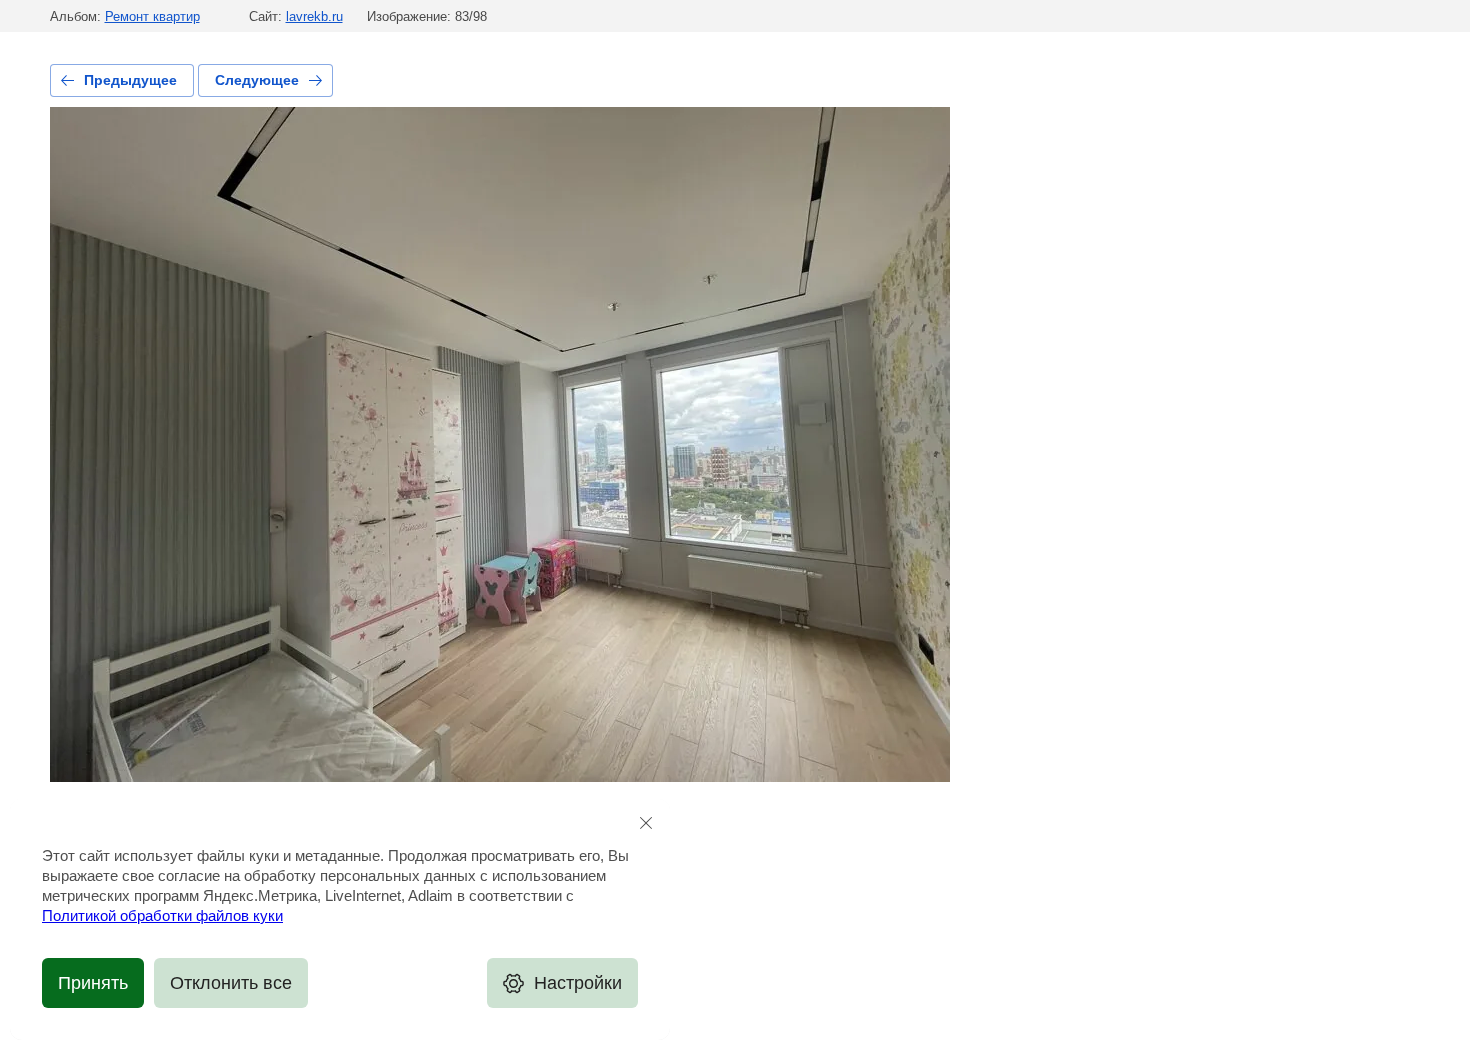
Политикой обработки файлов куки (162, 915)
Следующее (257, 80)
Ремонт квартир (152, 16)
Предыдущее (130, 80)
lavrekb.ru (314, 16)
